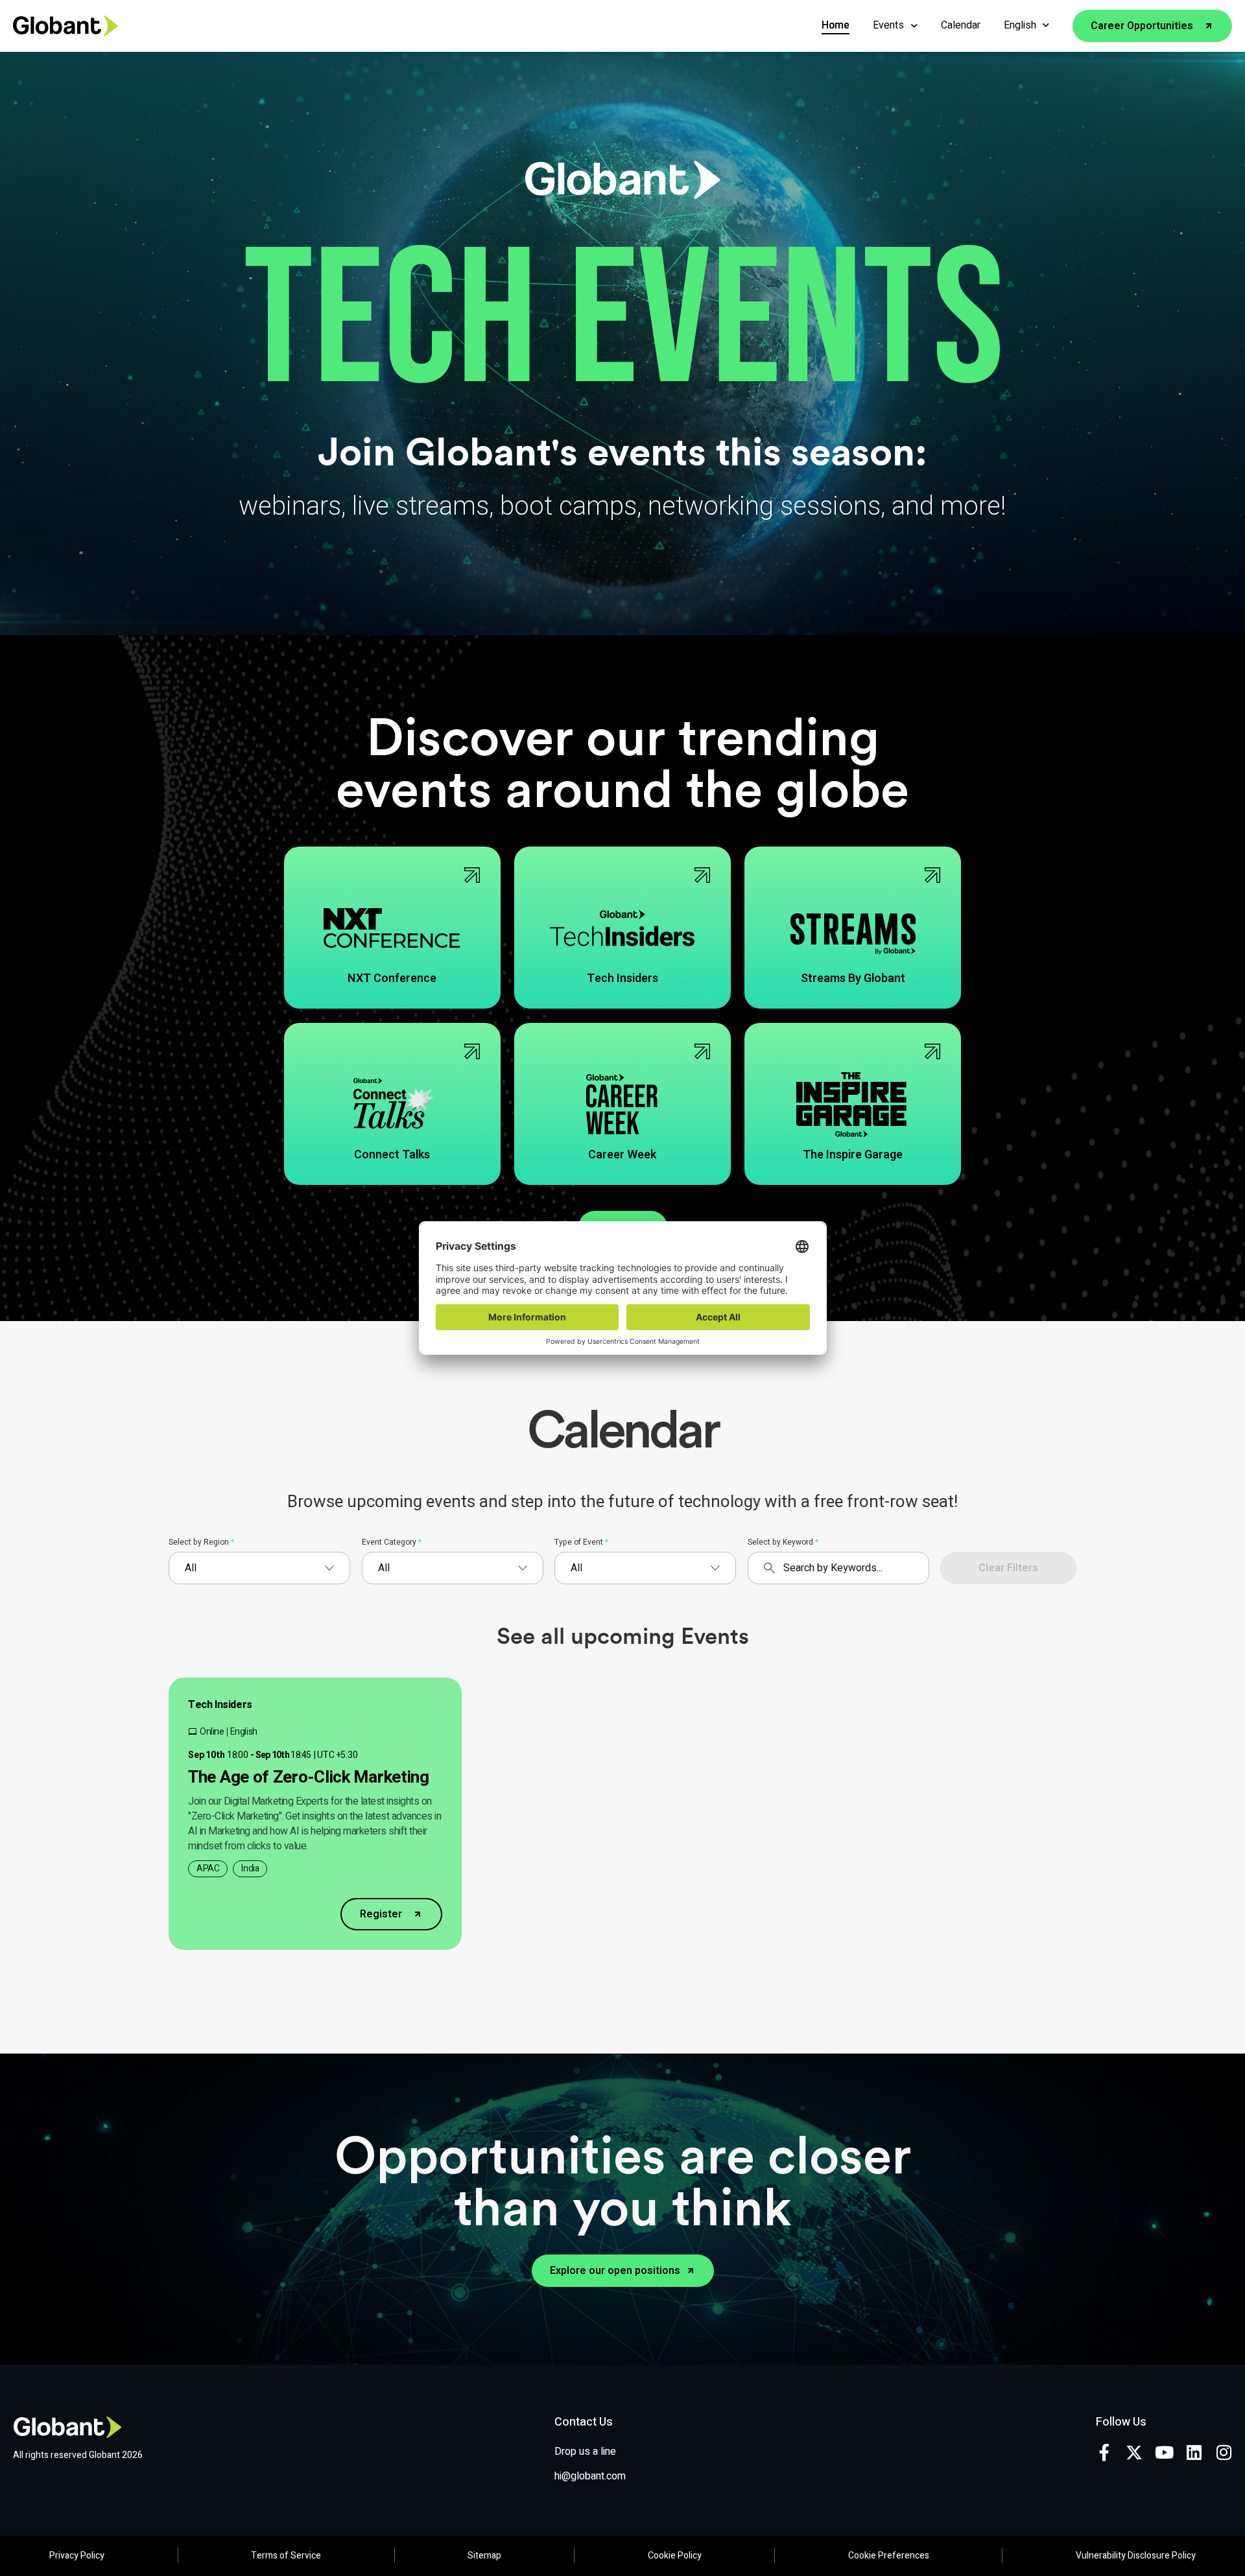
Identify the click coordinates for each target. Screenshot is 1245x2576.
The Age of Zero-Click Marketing (309, 1777)
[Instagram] (1224, 2452)
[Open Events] (914, 26)
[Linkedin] (1194, 2452)
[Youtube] (1164, 2452)
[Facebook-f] (1104, 2452)
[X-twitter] (1134, 2452)
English (1020, 25)
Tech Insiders (220, 1705)
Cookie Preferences (889, 2556)
